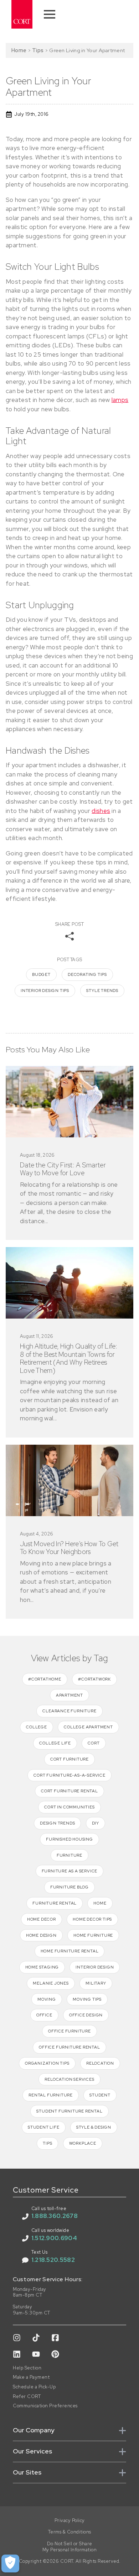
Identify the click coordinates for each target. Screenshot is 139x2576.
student (100, 2095)
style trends (102, 991)
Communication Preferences (45, 2406)
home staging (42, 1967)
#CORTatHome (45, 1679)
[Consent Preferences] (10, 2563)
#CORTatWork (94, 1679)
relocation (100, 2063)
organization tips (47, 2063)
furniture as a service (70, 1871)
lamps (120, 400)
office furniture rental (69, 2047)
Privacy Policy (70, 2521)
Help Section (27, 2368)
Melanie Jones (51, 1983)
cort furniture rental (69, 1791)
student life (44, 2127)
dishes (101, 811)
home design (41, 1935)
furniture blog (69, 1887)
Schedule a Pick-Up (34, 2387)
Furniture (69, 1855)
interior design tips (45, 991)
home (100, 1903)
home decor (42, 1919)
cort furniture (69, 1759)
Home (19, 50)
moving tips (87, 1999)
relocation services (69, 2079)
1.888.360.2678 (55, 2216)
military (96, 1983)
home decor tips (92, 1919)
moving (47, 1999)
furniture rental (55, 1903)
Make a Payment (31, 2377)
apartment (69, 1695)
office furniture (69, 2031)
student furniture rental (69, 2111)
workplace (83, 2143)
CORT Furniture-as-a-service (69, 1775)
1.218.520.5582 (53, 2260)
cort (94, 1743)
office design (86, 2015)
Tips (38, 50)
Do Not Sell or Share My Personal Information (70, 2547)
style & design (94, 2127)
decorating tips (87, 974)
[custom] (17, 2338)
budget (41, 974)
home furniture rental (70, 1951)
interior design (95, 1967)
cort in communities (69, 1807)
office (44, 2015)
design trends (57, 1823)
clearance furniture (69, 1711)
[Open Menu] (50, 14)
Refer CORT (27, 2397)
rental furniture (51, 2095)
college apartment (88, 1727)
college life (55, 1743)
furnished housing (69, 1839)
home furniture (93, 1935)
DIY (96, 1823)
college (37, 1727)
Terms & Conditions (70, 2532)
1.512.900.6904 (54, 2238)
